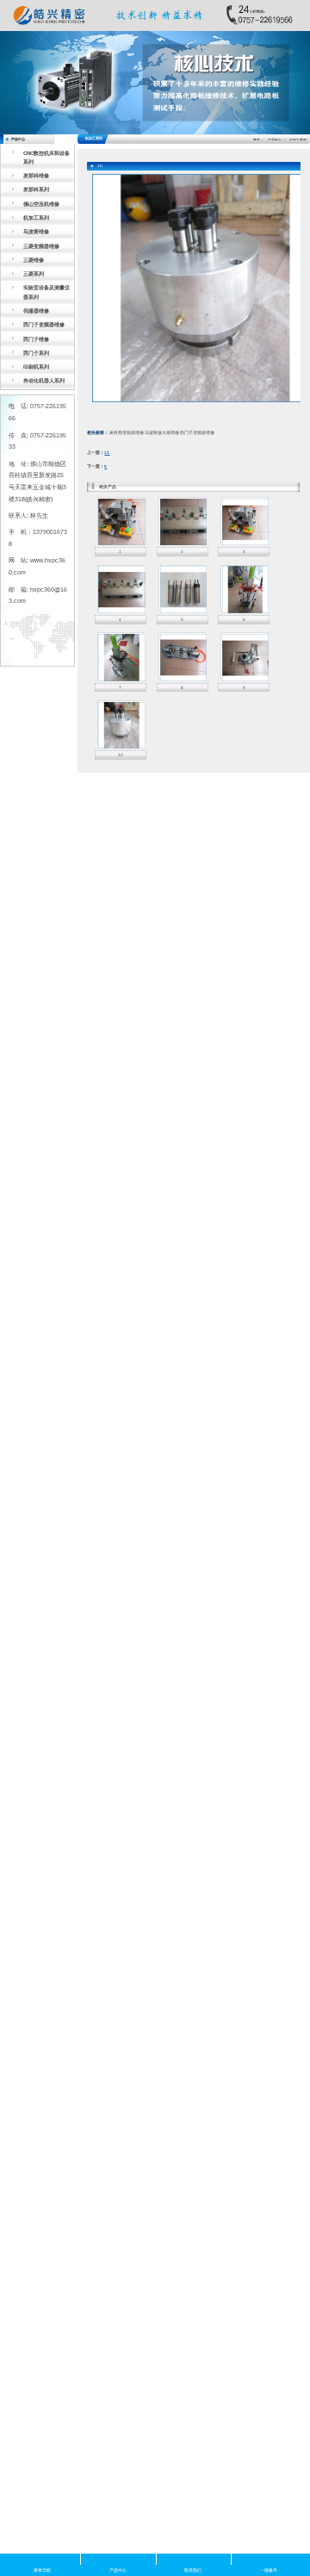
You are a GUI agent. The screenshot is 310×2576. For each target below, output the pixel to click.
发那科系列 (36, 189)
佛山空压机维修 (41, 204)
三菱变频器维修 (41, 246)
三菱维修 (34, 260)
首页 (257, 140)
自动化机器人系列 (44, 380)
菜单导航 (42, 2559)
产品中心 (275, 140)
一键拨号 (269, 2559)
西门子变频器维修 (44, 324)
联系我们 (193, 2559)
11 (107, 453)
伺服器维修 (36, 310)
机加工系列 (36, 217)
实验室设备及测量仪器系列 (46, 292)
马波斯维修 (36, 231)
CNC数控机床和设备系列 (46, 157)
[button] (23, 83)
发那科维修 (36, 175)
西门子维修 (36, 339)
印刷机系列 (36, 366)
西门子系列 (36, 353)
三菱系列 (34, 273)
